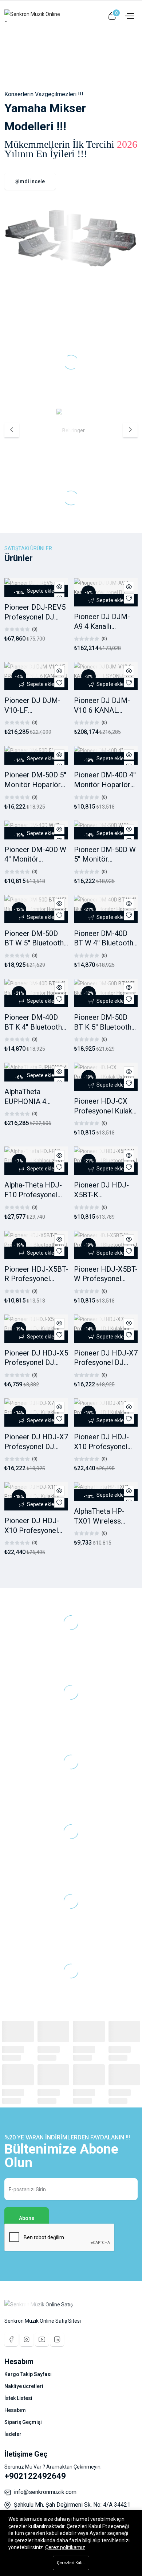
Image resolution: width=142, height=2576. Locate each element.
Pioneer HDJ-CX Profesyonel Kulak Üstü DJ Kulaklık (103, 1111)
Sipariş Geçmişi (23, 2422)
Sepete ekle (40, 591)
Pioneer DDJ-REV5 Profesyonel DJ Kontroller (35, 617)
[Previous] (12, 430)
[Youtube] (42, 2339)
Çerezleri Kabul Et (73, 2563)
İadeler (13, 2434)
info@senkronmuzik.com (45, 2492)
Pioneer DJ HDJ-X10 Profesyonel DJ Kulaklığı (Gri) (32, 1530)
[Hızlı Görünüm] (59, 587)
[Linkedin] (57, 2339)
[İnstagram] (27, 2339)
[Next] (130, 430)
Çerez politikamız (65, 2547)
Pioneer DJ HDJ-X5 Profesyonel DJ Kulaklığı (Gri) (36, 1363)
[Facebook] (11, 2339)
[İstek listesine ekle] (129, 598)
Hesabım (15, 2410)
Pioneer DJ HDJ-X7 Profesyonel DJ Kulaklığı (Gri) (36, 1446)
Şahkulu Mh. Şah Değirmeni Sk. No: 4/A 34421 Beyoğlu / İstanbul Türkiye (72, 2508)
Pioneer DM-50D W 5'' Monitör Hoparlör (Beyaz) (105, 859)
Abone (27, 2218)
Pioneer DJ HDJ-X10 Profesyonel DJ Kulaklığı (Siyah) (105, 1446)
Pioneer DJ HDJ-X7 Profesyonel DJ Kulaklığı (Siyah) (106, 1363)
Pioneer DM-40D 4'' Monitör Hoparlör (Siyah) (105, 784)
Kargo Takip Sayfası (28, 2374)
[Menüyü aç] (129, 16)
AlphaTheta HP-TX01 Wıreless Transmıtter (99, 1521)
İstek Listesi (18, 2398)
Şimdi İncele (30, 181)
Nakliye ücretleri (24, 2386)
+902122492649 (35, 2476)
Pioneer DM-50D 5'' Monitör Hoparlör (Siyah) (35, 784)
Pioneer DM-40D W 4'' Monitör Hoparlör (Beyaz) (35, 859)
